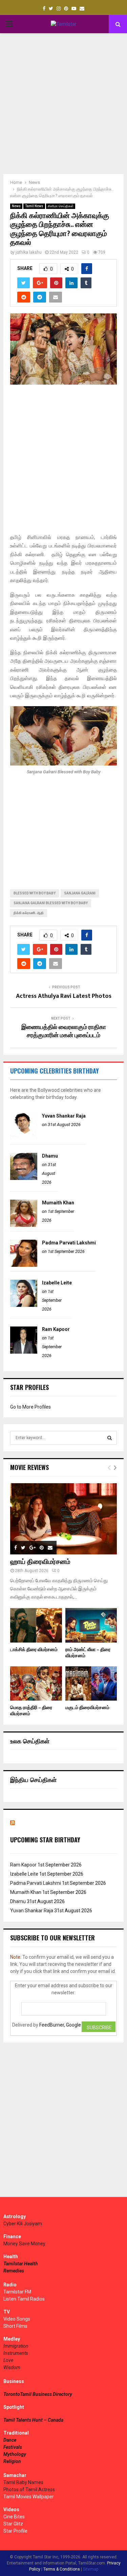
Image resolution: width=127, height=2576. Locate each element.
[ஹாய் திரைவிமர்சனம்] (63, 1519)
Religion (12, 2461)
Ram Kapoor (56, 1329)
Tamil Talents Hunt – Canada (33, 2420)
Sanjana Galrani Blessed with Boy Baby (51, 903)
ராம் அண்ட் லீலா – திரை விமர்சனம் (88, 1653)
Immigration (16, 2346)
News (16, 206)
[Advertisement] (63, 104)
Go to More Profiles (30, 1407)
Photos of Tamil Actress (29, 2490)
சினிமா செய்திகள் (61, 206)
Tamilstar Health (21, 2264)
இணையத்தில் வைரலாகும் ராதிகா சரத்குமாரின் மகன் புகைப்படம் (64, 1031)
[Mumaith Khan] (24, 1225)
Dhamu (50, 1156)
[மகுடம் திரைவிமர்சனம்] (91, 1684)
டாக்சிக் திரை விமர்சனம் (34, 1650)
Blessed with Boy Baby (35, 893)
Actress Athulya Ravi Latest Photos (64, 996)
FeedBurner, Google (60, 2025)
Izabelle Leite (57, 1283)
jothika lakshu (29, 252)
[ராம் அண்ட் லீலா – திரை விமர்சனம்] (91, 1625)
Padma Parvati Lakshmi (69, 1243)
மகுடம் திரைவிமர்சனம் (87, 1708)
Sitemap (91, 2569)
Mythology (15, 2454)
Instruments (16, 2353)
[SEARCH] (110, 1438)
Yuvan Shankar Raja (64, 1116)
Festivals (13, 2447)
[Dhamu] (24, 1178)
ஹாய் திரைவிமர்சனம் (40, 1562)
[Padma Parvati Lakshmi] (24, 1265)
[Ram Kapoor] (24, 1352)
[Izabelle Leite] (24, 1305)
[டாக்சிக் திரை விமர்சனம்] (36, 1625)
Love (8, 2360)
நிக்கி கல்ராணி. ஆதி (29, 913)
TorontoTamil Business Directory (38, 2394)
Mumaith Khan (58, 1203)
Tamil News (34, 206)
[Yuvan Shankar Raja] (24, 1138)
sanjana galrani (80, 893)
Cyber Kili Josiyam (23, 2224)
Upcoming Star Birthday (45, 1840)
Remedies (14, 2271)
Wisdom (12, 2367)
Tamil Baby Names (23, 2482)
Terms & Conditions (62, 2569)
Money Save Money (24, 2244)
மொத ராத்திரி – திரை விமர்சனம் (31, 1711)
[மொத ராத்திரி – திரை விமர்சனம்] (36, 1684)
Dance (10, 2440)
